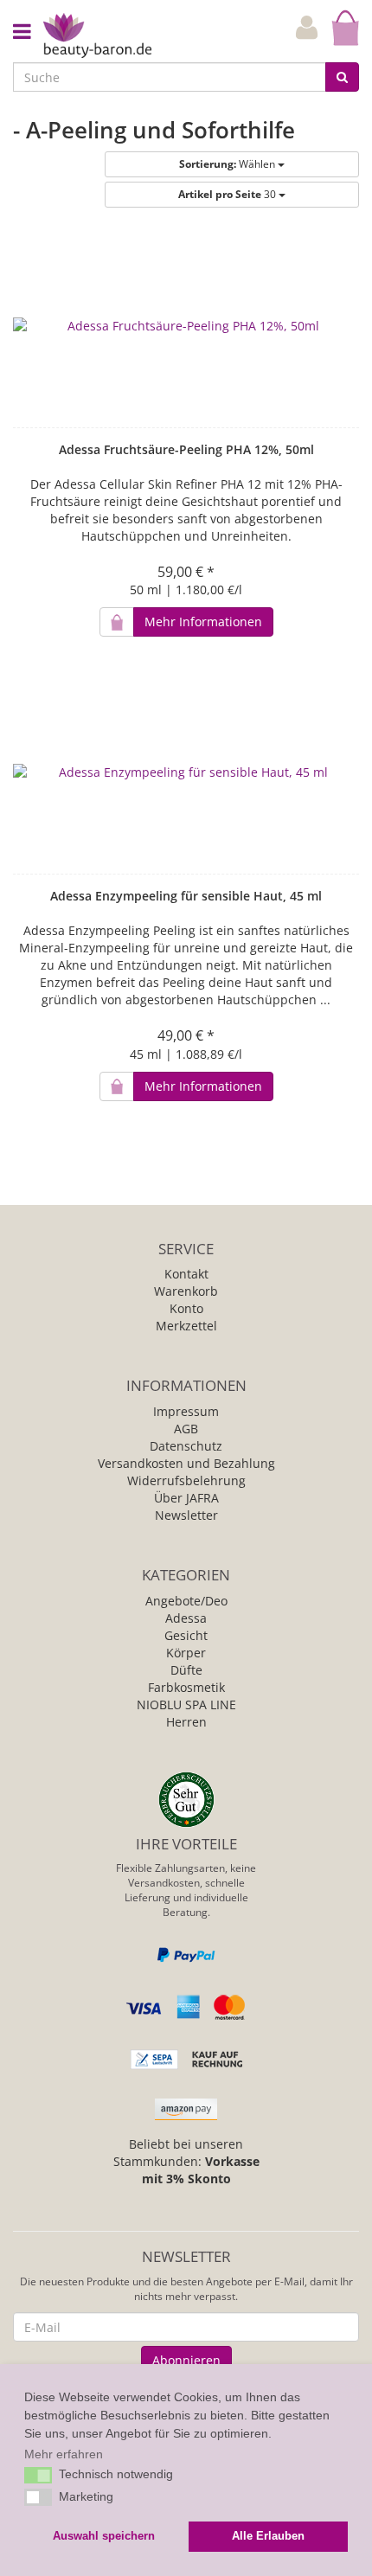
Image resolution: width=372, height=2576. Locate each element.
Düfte (186, 1670)
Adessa (186, 1618)
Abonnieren (186, 2360)
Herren (186, 1722)
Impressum (186, 1411)
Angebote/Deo (186, 1601)
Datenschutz (186, 1446)
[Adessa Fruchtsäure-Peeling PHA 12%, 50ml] (186, 326)
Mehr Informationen (203, 622)
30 (228, 194)
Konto (186, 1308)
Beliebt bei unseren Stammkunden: (186, 2161)
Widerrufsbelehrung (186, 1480)
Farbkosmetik (186, 1687)
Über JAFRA (186, 1498)
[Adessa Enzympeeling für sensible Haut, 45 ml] (186, 772)
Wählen (228, 164)
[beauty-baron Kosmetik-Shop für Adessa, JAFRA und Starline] (97, 34)
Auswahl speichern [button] (104, 2536)
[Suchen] (342, 77)
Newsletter (186, 1515)
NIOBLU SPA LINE (186, 1705)
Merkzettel (186, 1326)
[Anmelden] (307, 28)
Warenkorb (186, 1291)
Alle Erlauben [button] (268, 2536)
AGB (186, 1429)
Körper (186, 1653)
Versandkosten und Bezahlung (186, 1463)
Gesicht (186, 1635)
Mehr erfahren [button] (64, 2454)
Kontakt (186, 1274)
